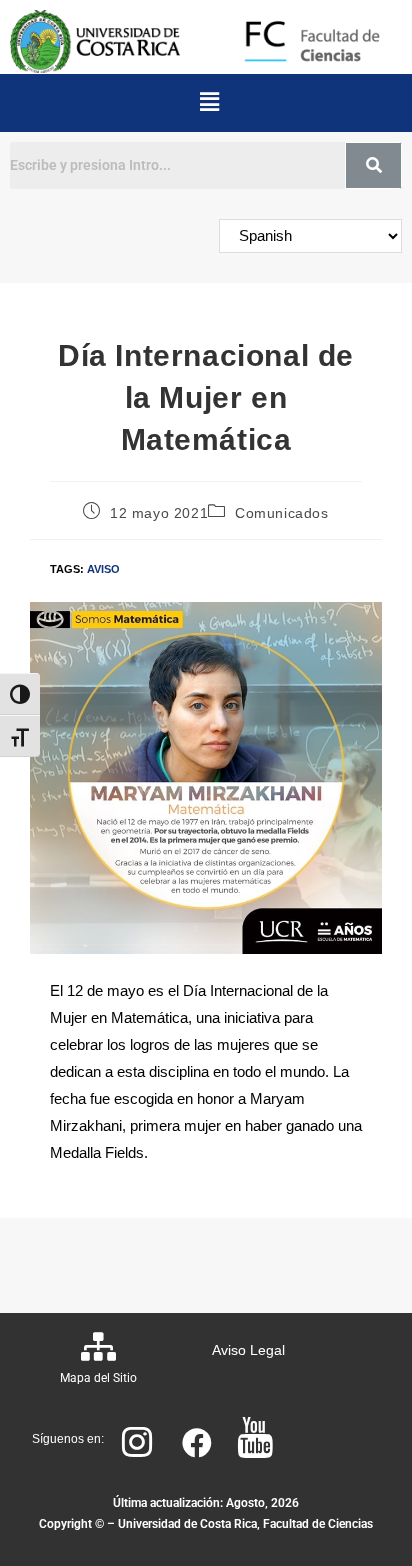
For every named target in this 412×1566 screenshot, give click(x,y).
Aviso (103, 569)
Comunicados (282, 513)
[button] (209, 103)
